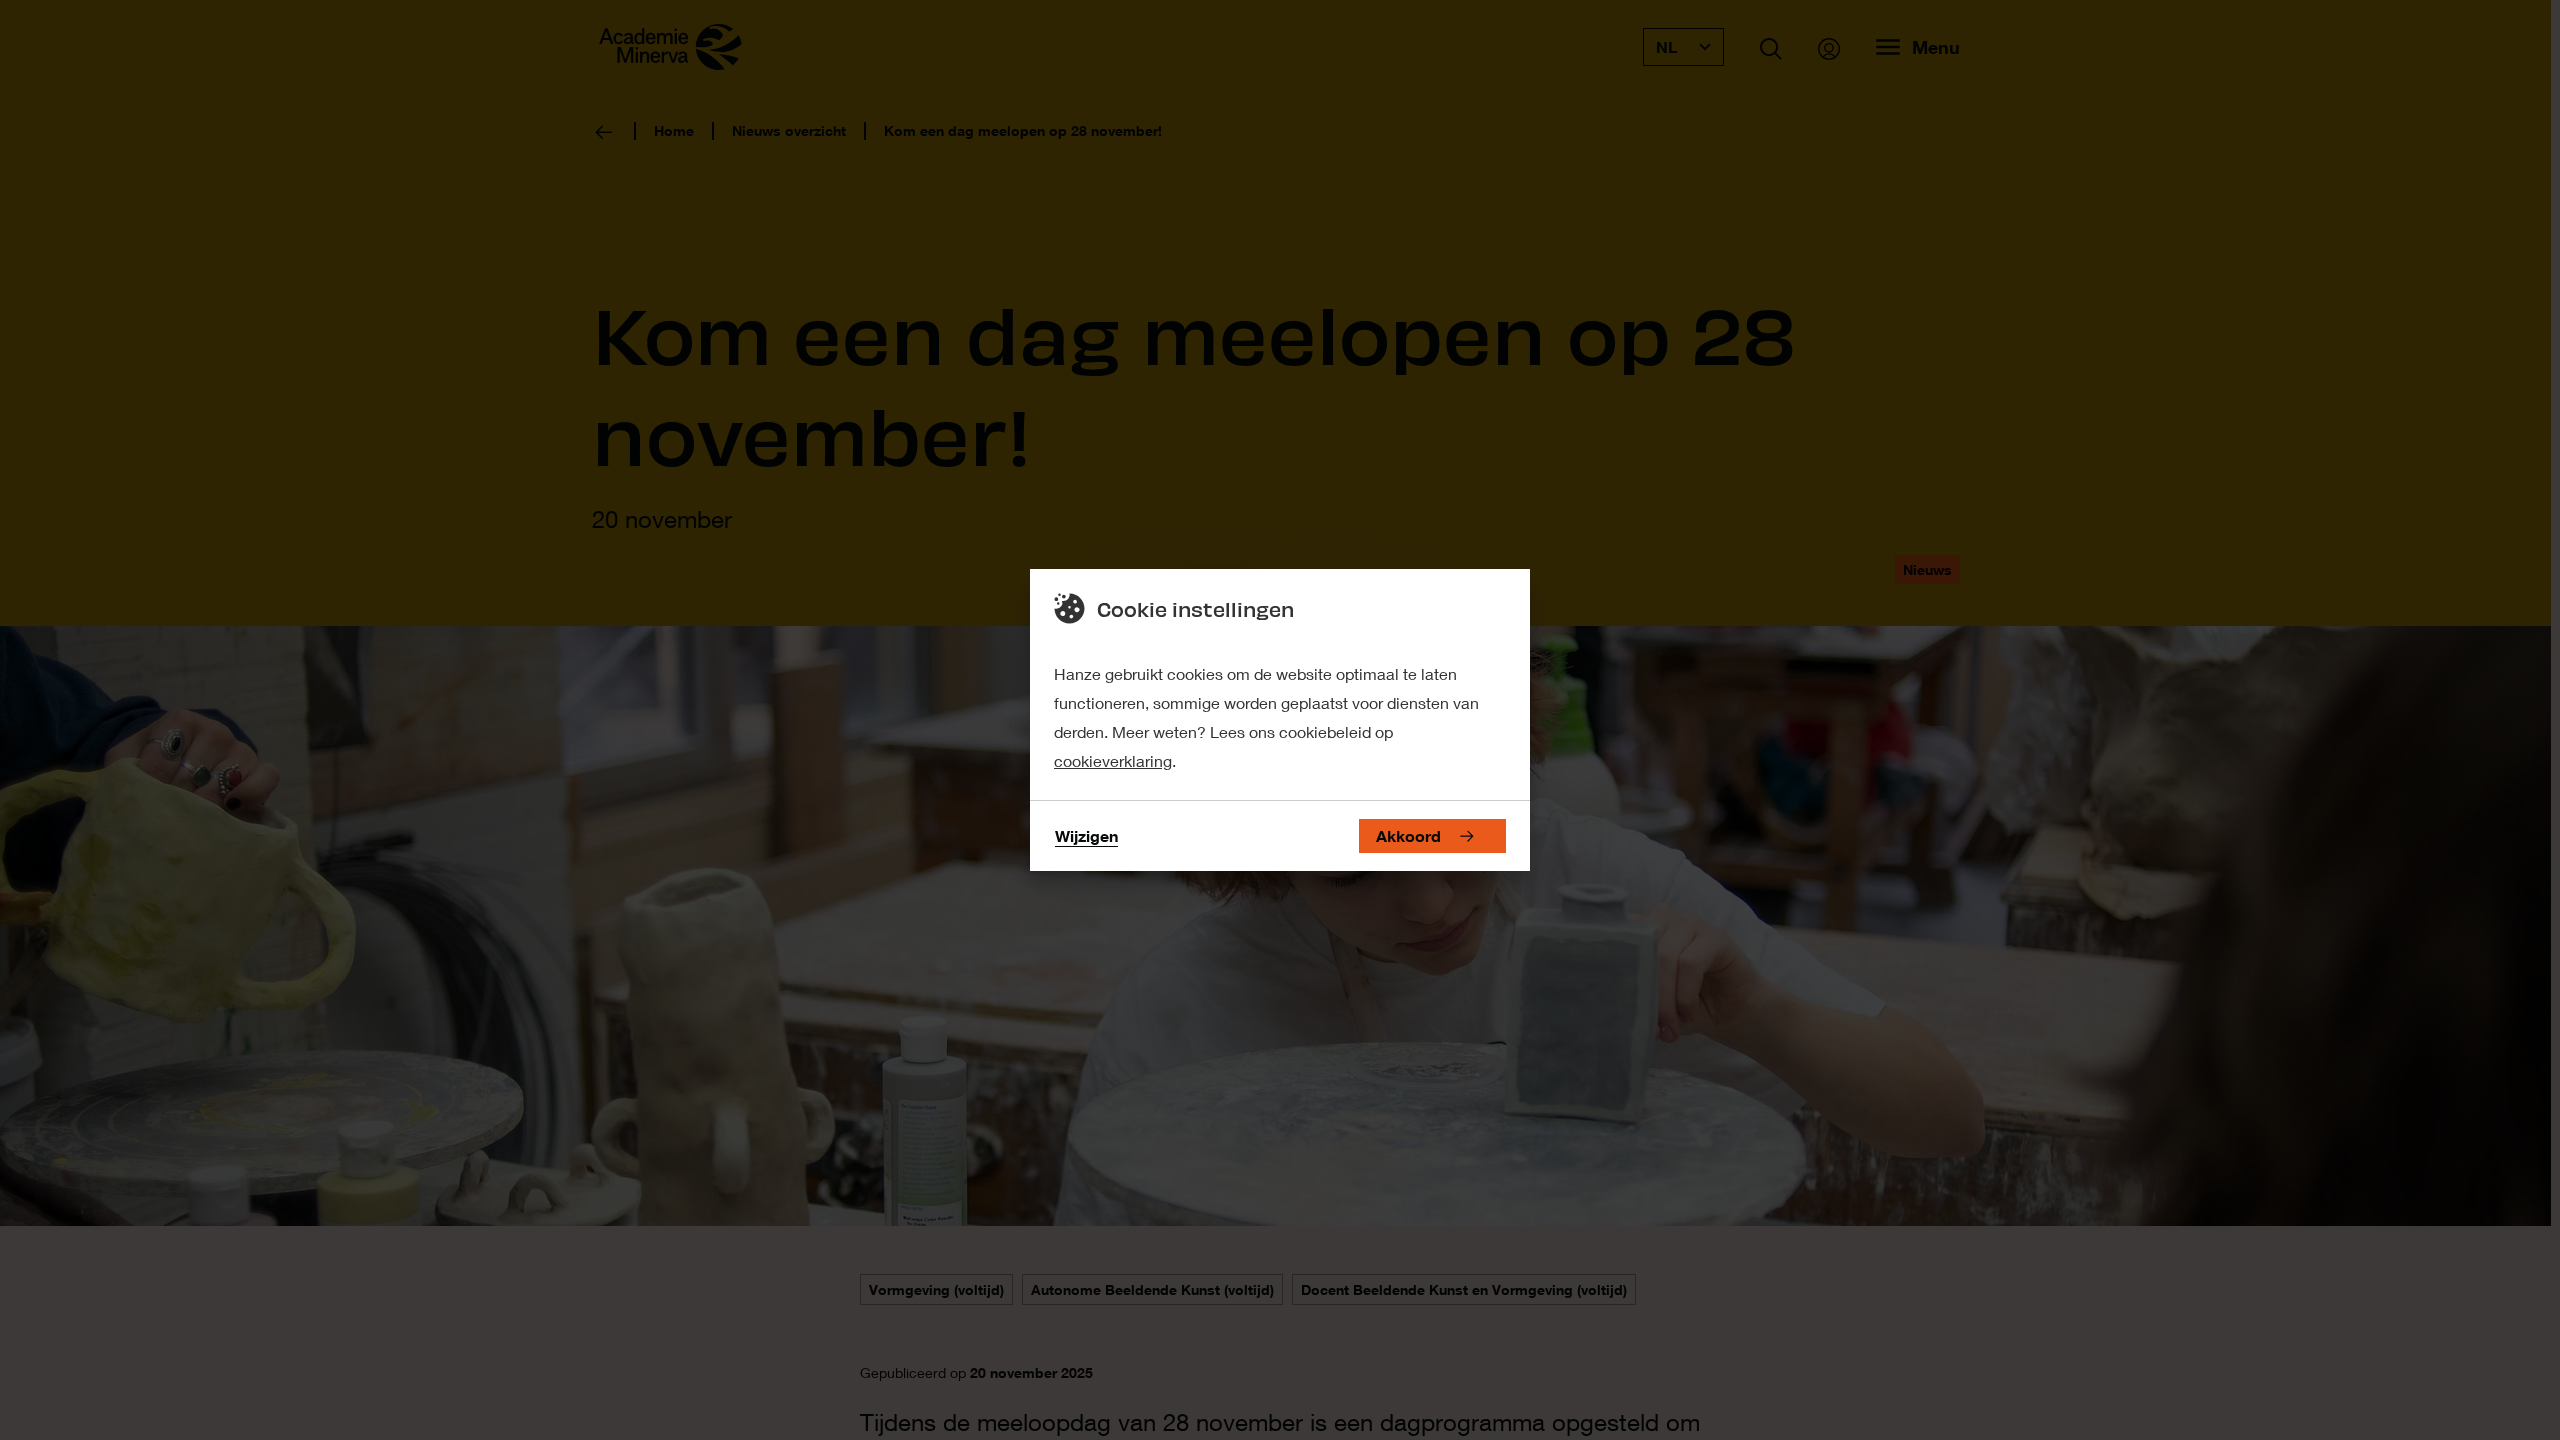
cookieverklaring (1113, 760)
